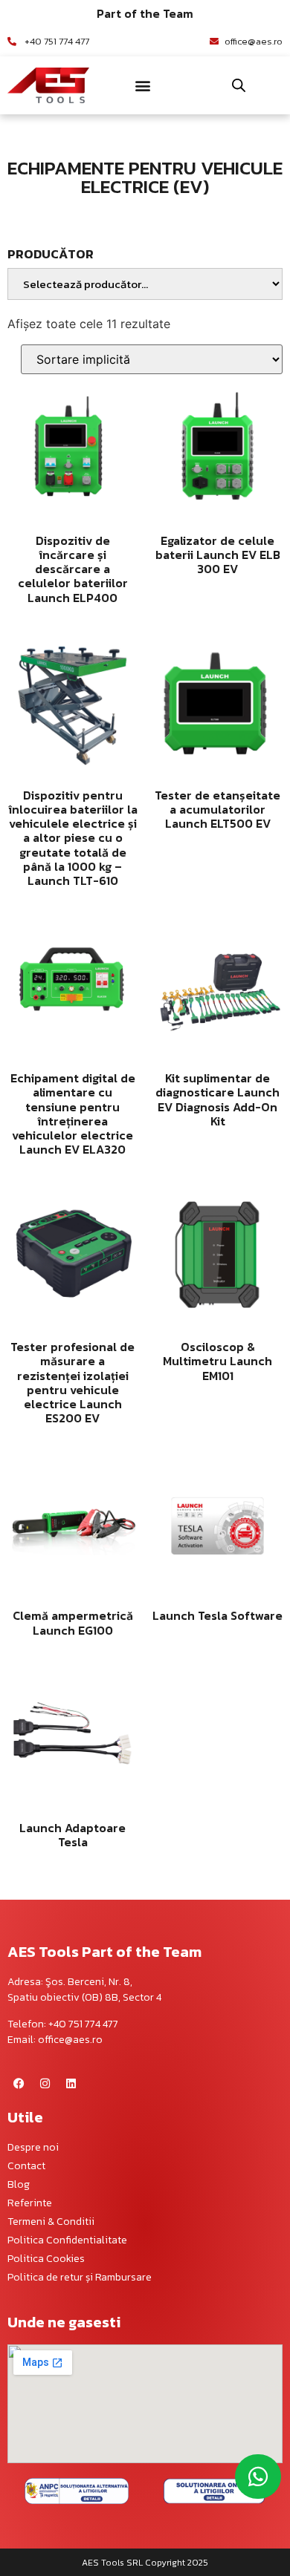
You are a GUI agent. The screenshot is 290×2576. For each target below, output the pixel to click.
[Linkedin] (71, 2084)
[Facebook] (19, 2084)
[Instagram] (45, 2084)
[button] (143, 85)
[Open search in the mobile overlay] (239, 85)
